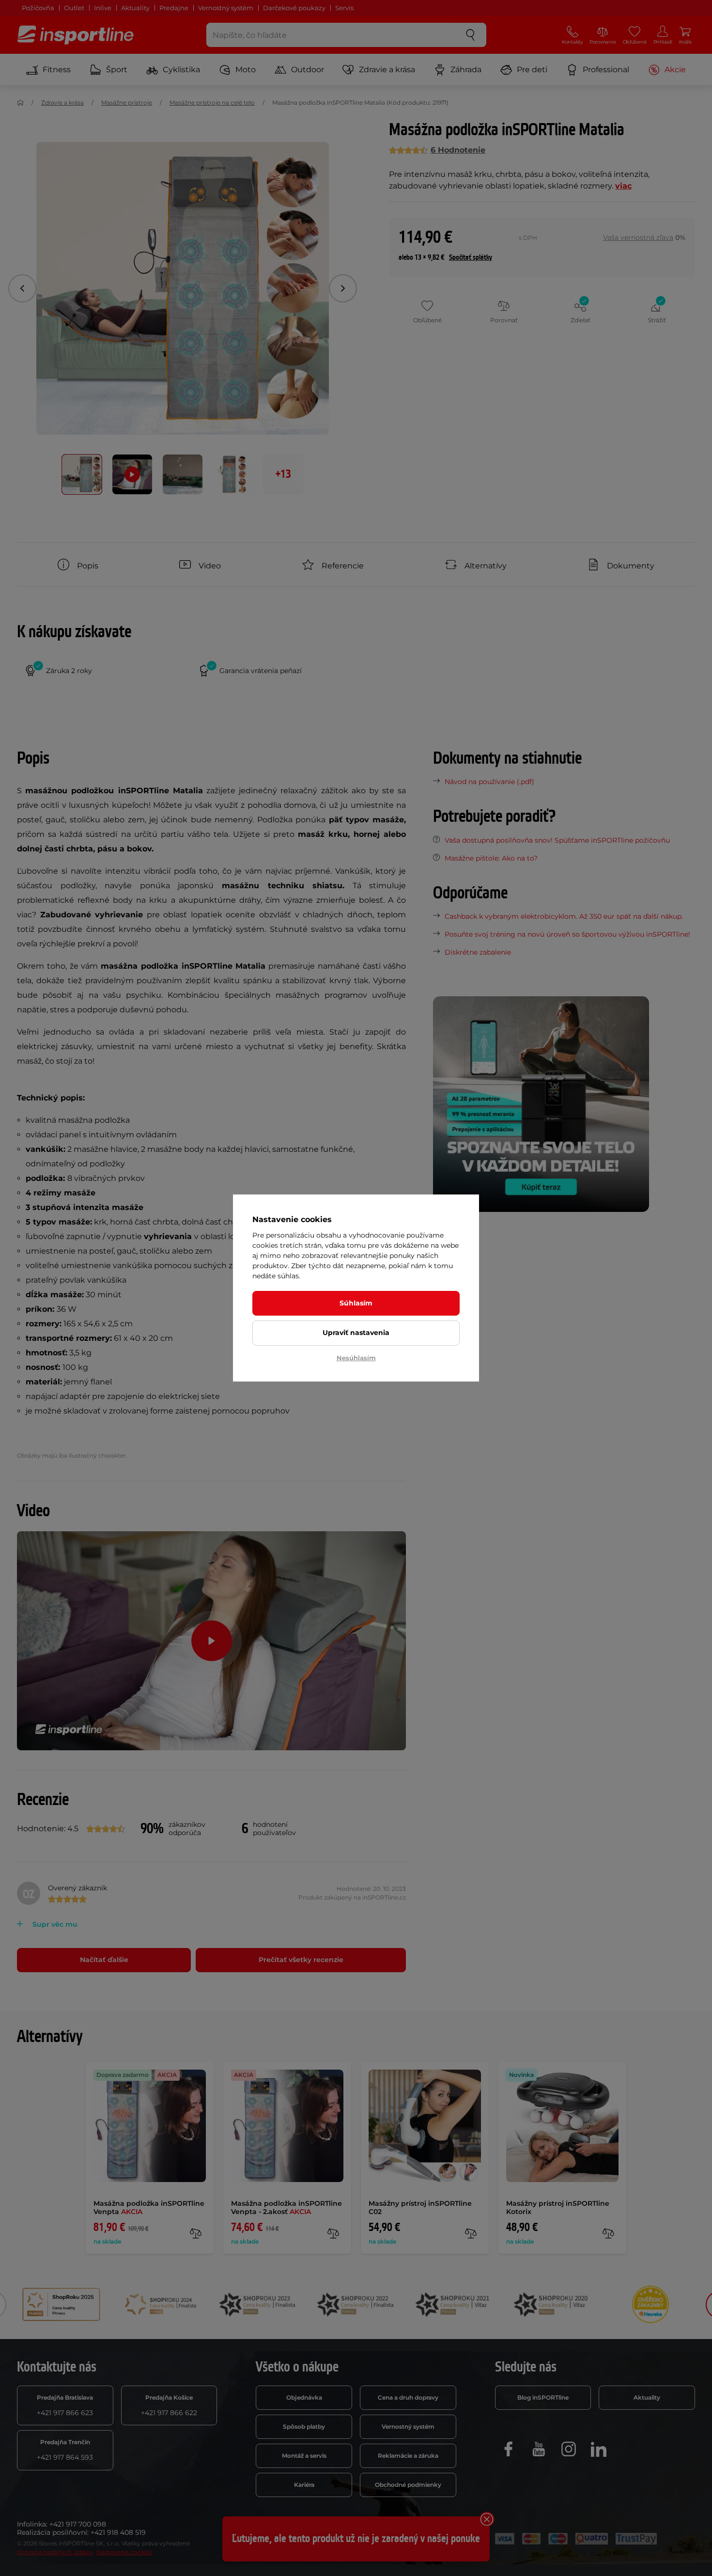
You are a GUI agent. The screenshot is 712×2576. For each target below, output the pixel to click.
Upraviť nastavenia (356, 1333)
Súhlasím (356, 1303)
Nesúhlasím (356, 1358)
